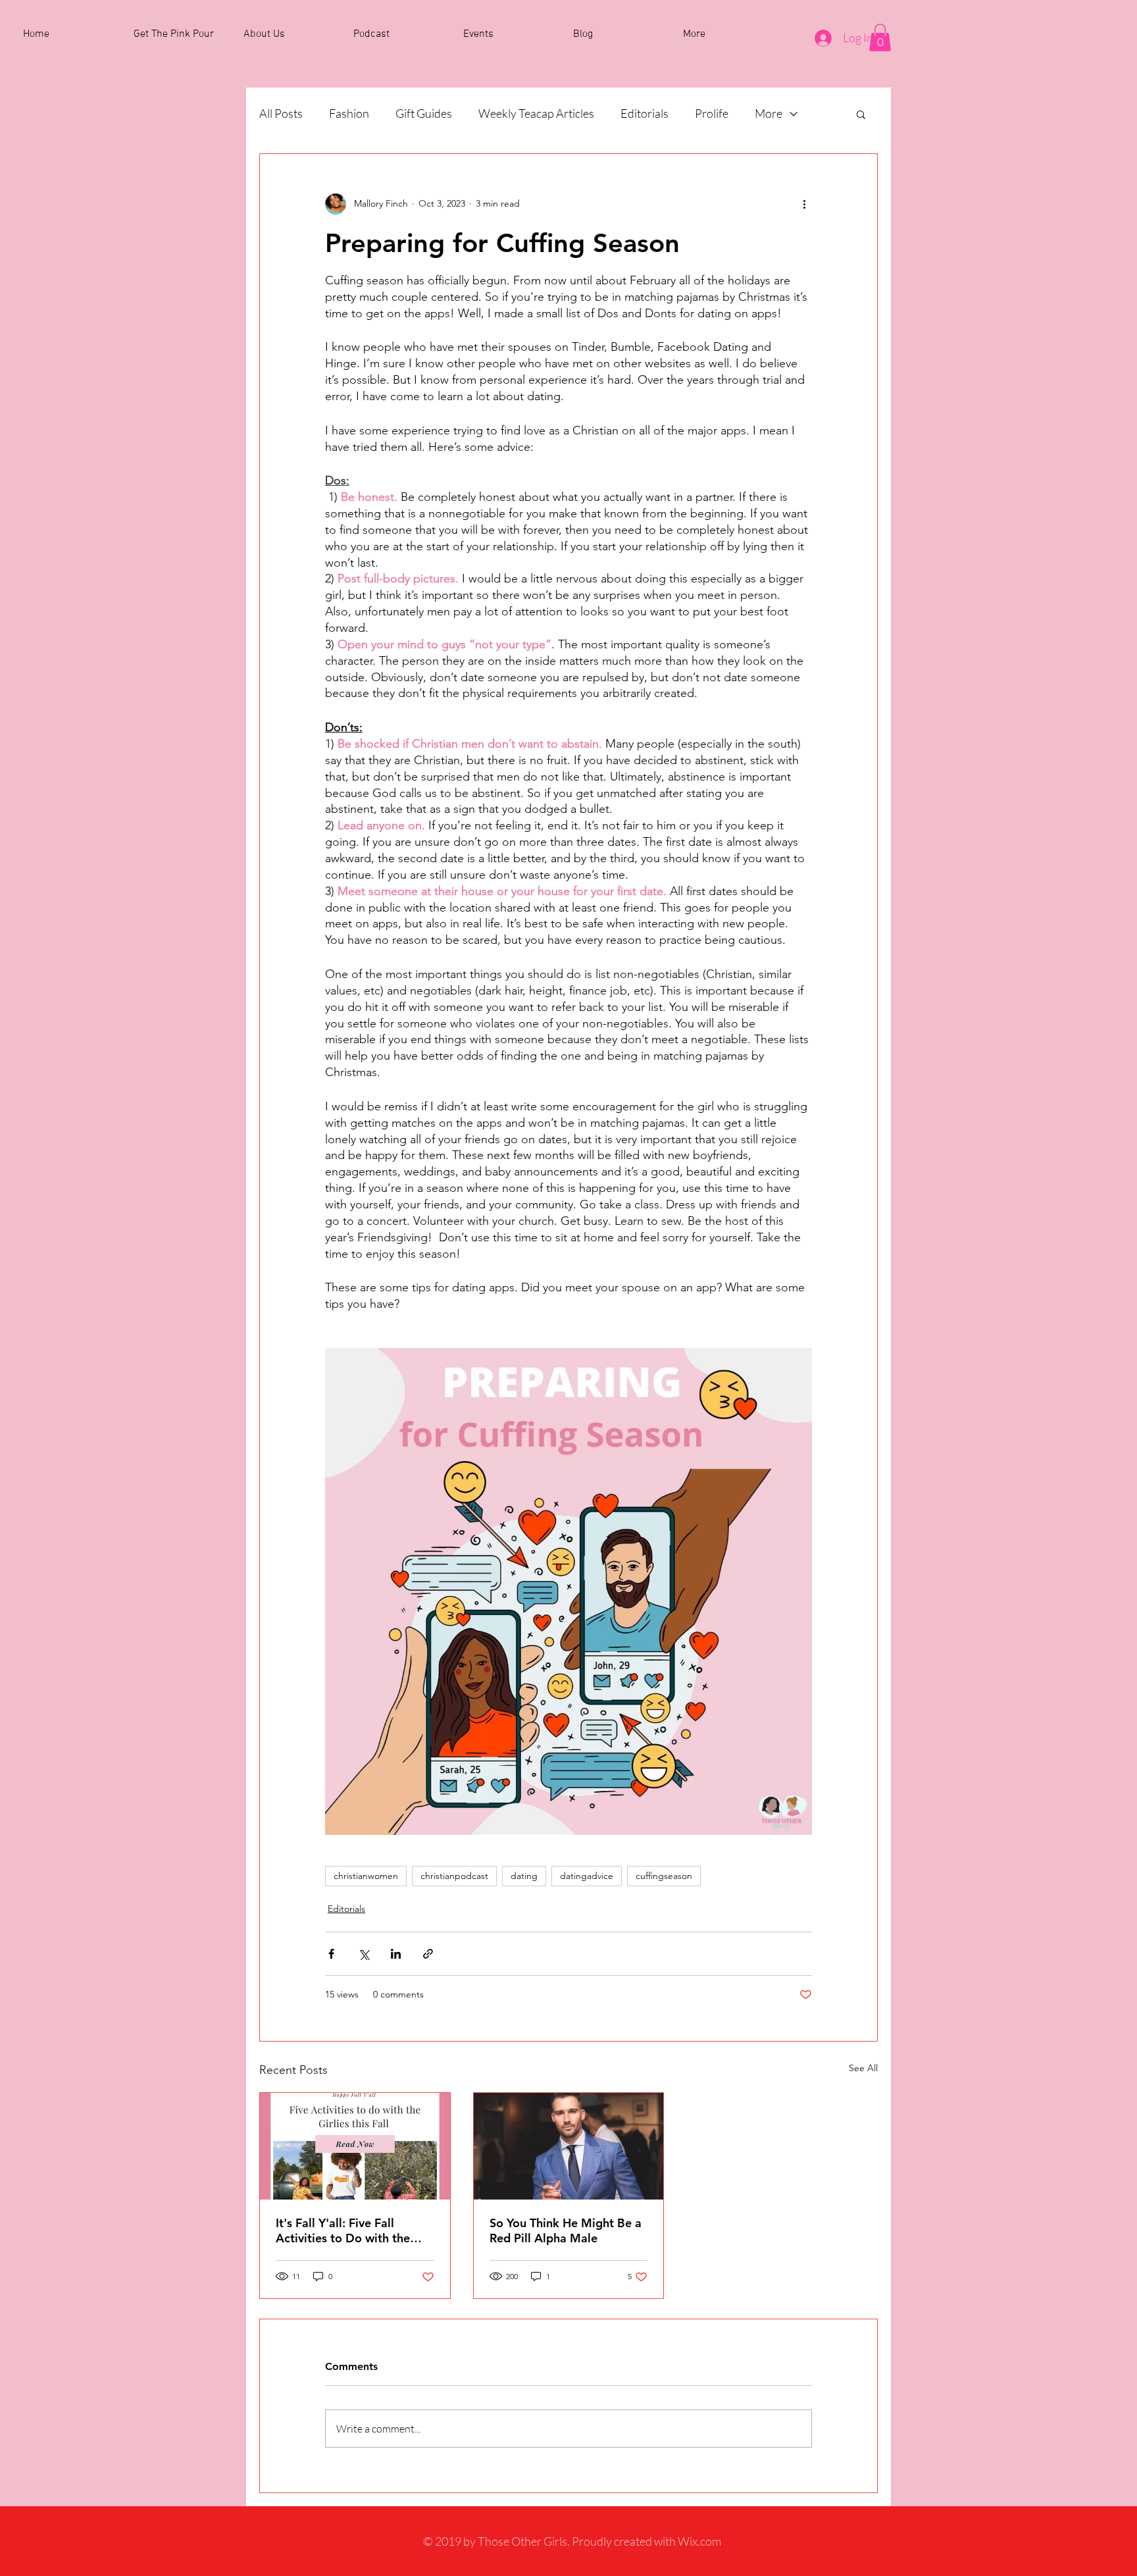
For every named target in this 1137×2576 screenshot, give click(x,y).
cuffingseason (664, 1876)
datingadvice (587, 1876)
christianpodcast (454, 1876)
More (769, 113)
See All (863, 2068)
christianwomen (366, 1876)
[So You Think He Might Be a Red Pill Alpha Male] (569, 2146)
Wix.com (699, 2541)
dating (524, 1876)
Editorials (644, 113)
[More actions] (804, 204)
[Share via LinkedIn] (396, 1954)
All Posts (281, 113)
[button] (880, 38)
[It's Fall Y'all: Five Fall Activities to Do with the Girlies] (355, 2146)
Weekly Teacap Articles (536, 113)
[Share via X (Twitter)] (364, 1954)
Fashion (349, 113)
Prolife (712, 113)
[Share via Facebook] (331, 1954)
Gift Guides (424, 113)
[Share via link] (428, 1954)
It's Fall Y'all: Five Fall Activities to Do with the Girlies (343, 2230)
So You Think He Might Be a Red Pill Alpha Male (566, 2230)
